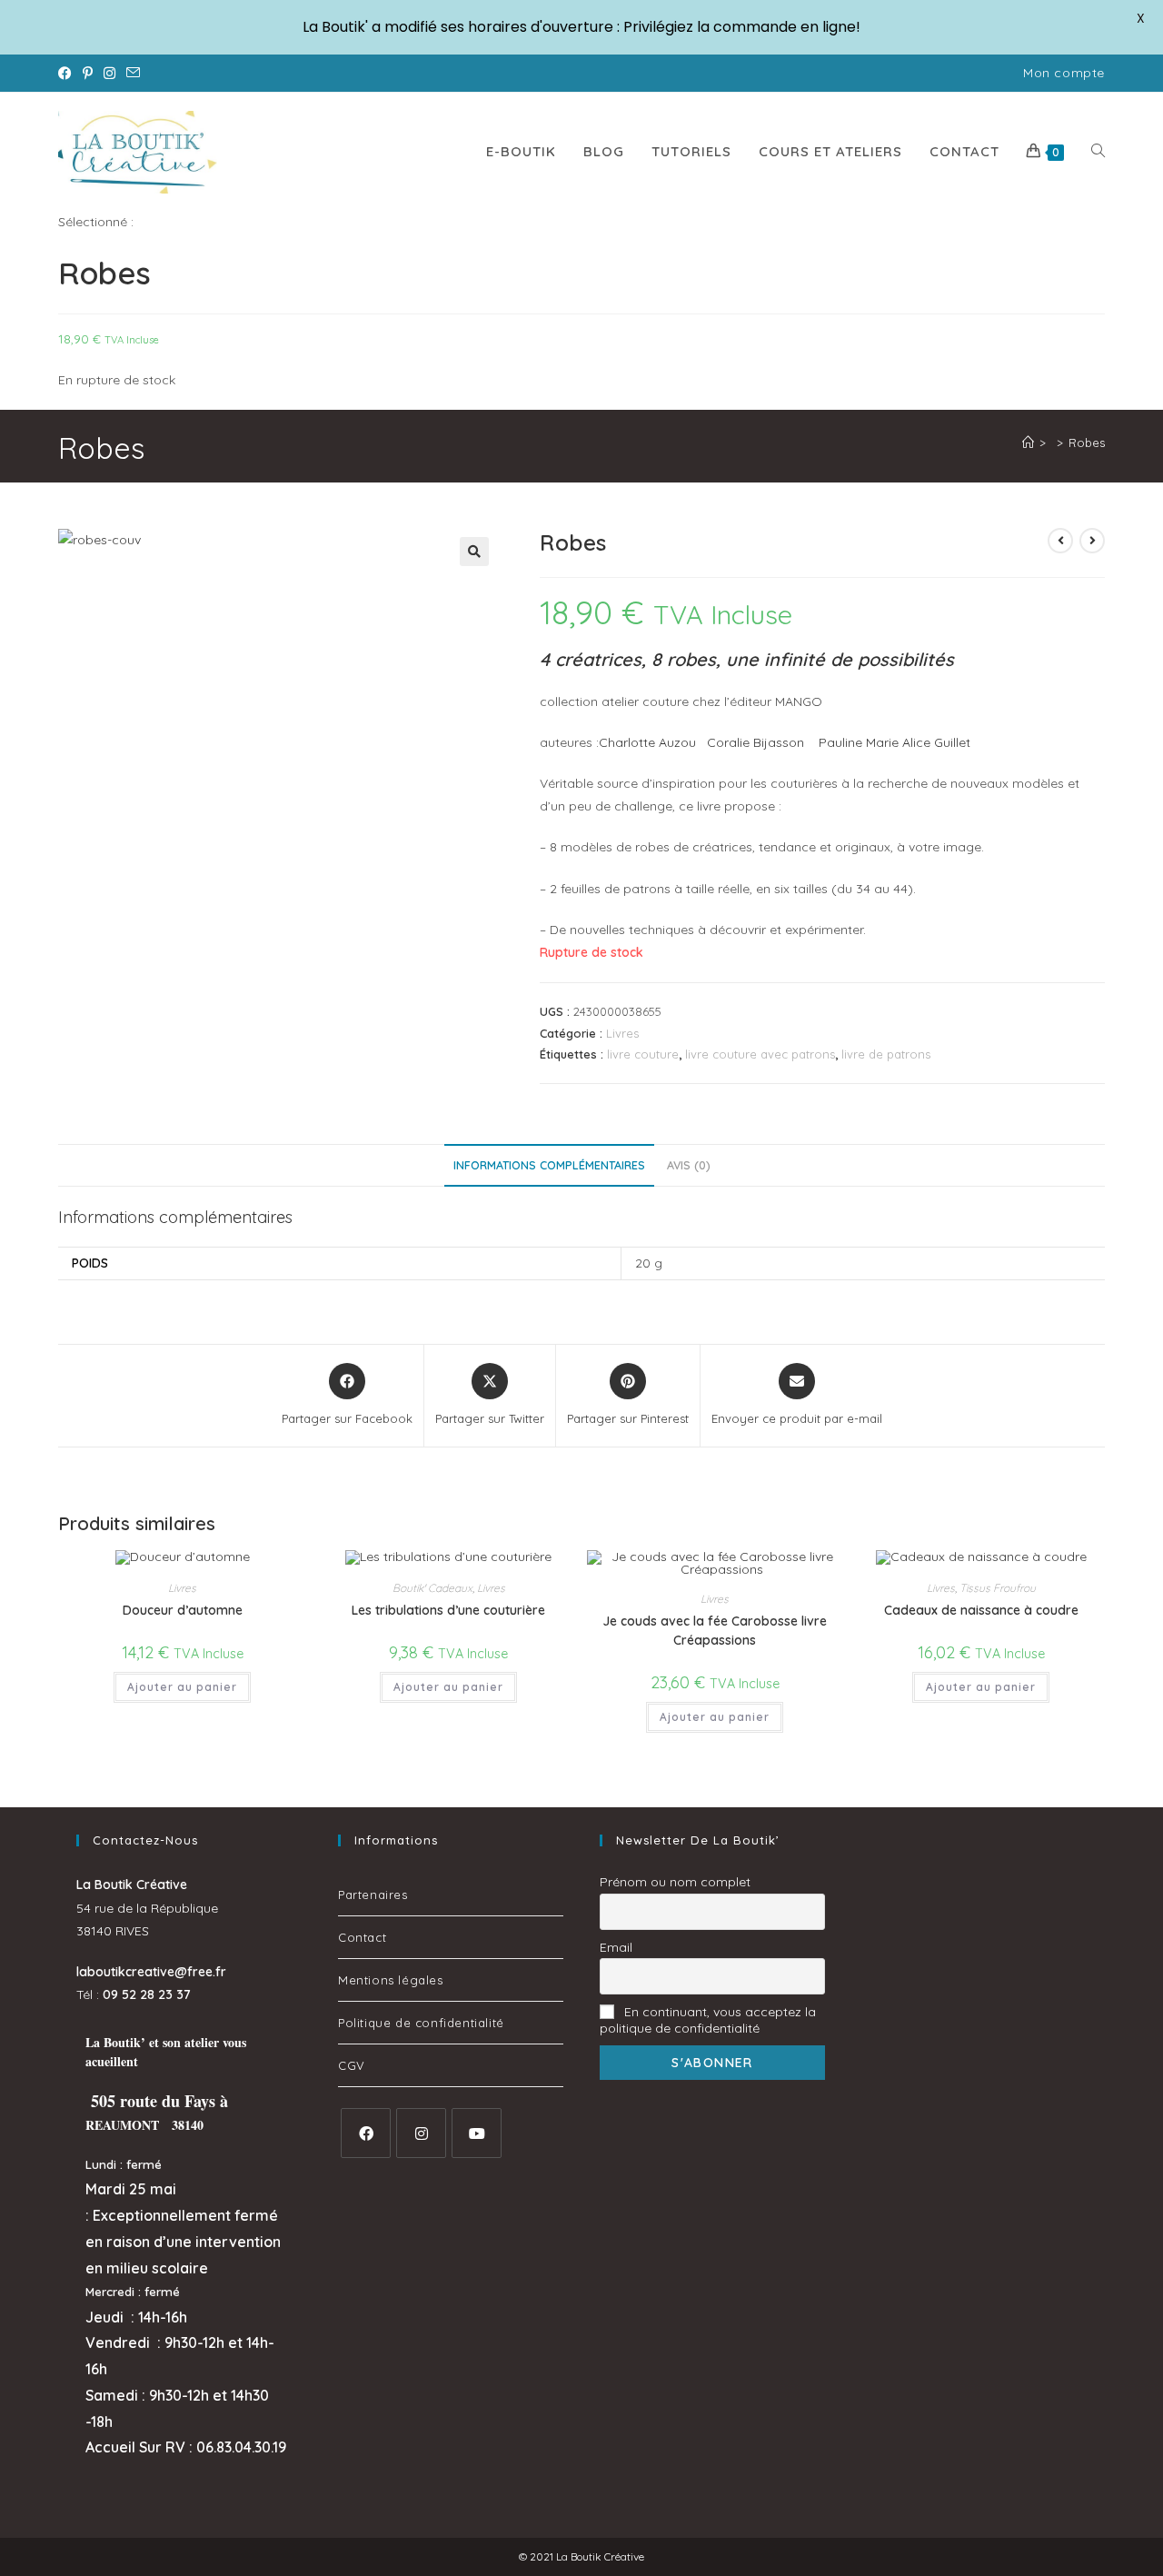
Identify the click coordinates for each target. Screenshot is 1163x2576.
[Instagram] (421, 2133)
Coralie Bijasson (755, 742)
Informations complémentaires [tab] (549, 1165)
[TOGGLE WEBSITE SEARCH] (1098, 152)
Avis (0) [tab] (689, 1165)
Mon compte (1064, 73)
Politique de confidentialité (421, 2023)
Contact (362, 1937)
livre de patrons (886, 1054)
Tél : (134, 1994)
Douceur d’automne (183, 1610)
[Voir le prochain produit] (1092, 541)
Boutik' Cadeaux (432, 1588)
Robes (1087, 443)
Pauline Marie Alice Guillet (895, 742)
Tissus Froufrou (998, 1588)
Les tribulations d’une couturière (448, 1610)
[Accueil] (1028, 443)
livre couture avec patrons (760, 1054)
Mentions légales (391, 1980)
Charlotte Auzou (647, 742)
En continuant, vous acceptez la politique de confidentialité (708, 2020)
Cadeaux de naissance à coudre (981, 1610)
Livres (622, 1033)
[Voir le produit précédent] (1060, 541)
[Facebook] (366, 2133)
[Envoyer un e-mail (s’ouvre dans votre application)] (133, 74)
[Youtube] (477, 2133)
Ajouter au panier (182, 1687)
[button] (474, 552)
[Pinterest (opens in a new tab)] (88, 74)
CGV (352, 2065)
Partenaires (373, 1895)
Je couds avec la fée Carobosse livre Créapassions (715, 1631)
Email (616, 1947)
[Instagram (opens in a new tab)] (109, 74)
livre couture (643, 1054)
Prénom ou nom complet (675, 1882)
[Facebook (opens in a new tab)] (68, 74)
